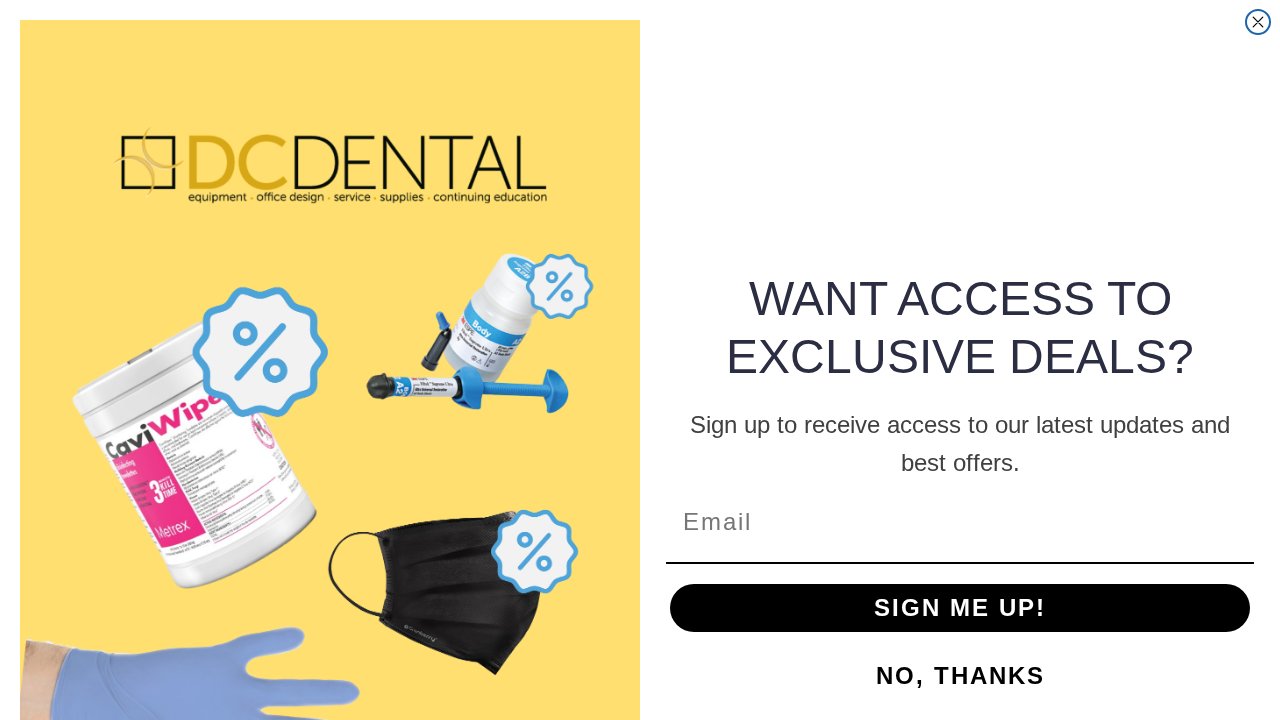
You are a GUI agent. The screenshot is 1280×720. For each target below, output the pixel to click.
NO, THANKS (960, 675)
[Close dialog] (1258, 22)
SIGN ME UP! (960, 607)
